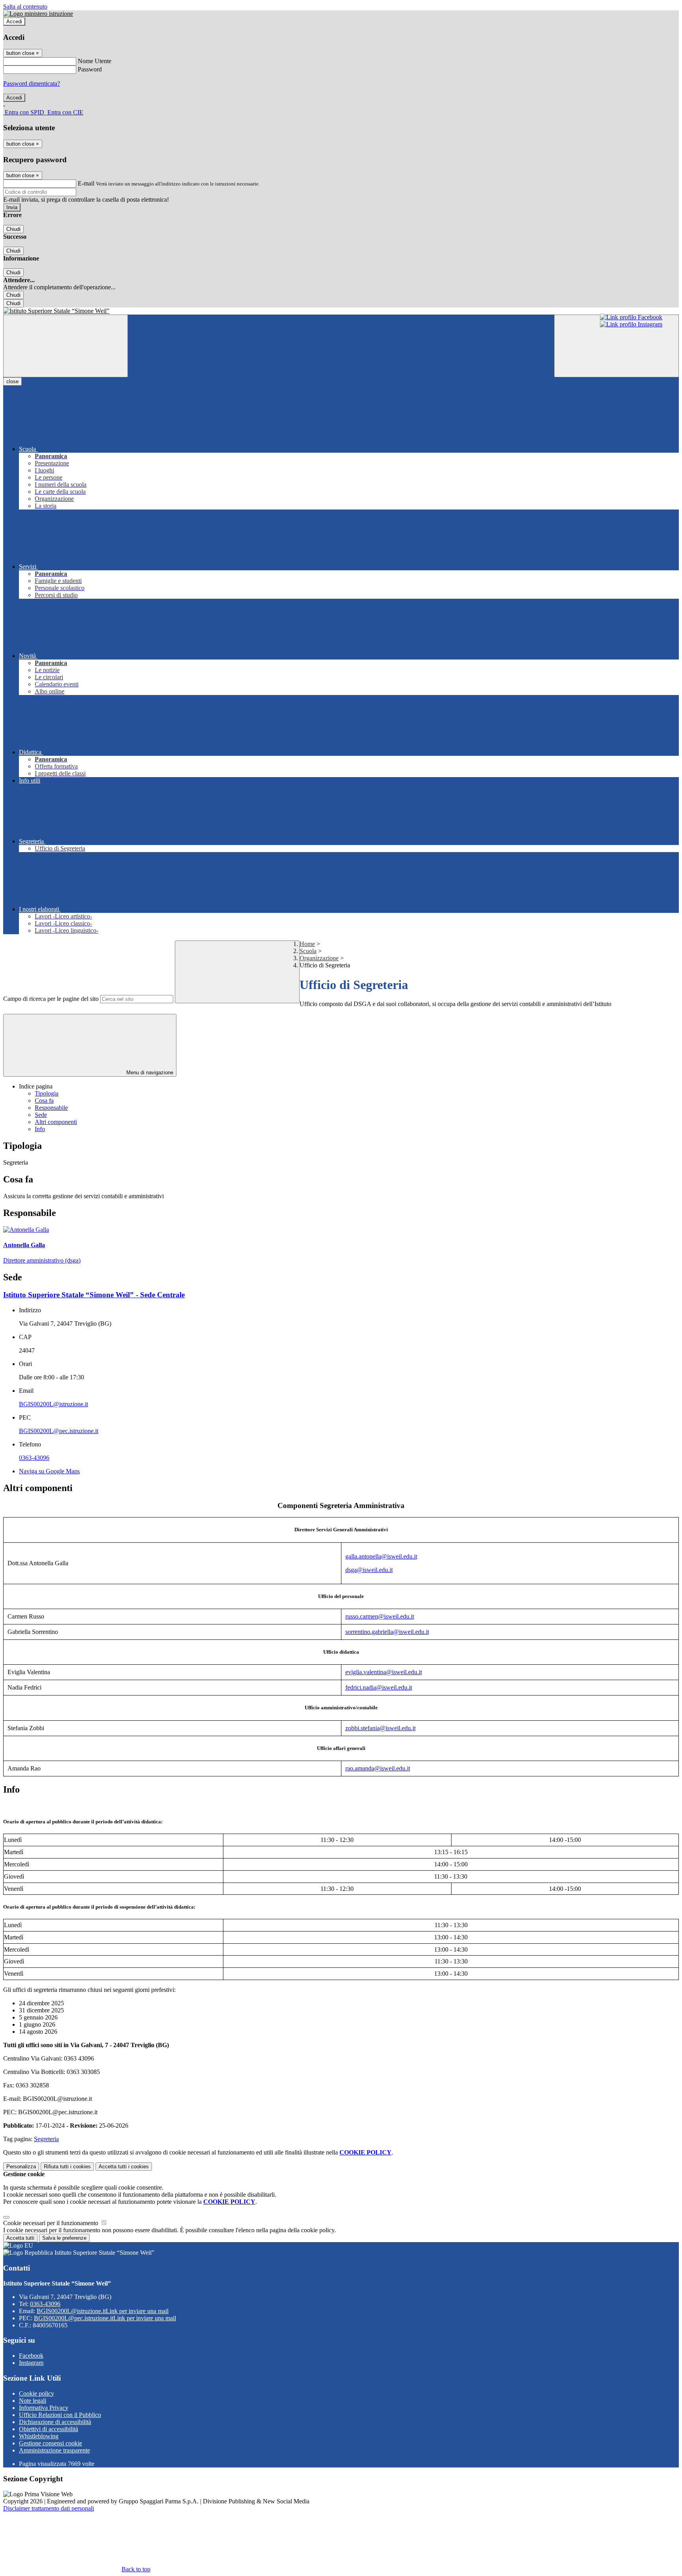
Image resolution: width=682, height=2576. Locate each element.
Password (90, 69)
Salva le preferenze (64, 2238)
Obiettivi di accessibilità (49, 2429)
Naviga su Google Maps (49, 1471)
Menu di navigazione (149, 1073)
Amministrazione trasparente (54, 2450)
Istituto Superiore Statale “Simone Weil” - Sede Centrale (94, 1295)
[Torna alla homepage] (341, 311)
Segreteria (46, 2139)
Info (40, 1129)
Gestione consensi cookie (51, 2443)
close (12, 381)
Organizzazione (319, 958)
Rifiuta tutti (67, 2167)
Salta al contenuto (25, 7)
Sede (41, 1115)
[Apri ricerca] (616, 346)
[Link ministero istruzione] (38, 14)
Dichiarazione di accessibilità (55, 2422)
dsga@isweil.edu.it (369, 1570)
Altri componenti (56, 1122)
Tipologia (47, 1093)
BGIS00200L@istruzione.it (53, 1404)
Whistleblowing (39, 2436)
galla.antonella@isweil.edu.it (381, 1556)
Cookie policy (37, 2393)
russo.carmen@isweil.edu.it (380, 1616)
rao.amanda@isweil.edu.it (378, 1768)
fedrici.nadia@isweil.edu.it (379, 1687)
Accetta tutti (124, 2167)
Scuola (308, 951)
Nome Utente (95, 61)
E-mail (86, 183)
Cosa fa (44, 1101)
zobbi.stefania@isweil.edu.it (380, 1728)
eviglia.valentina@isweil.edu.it (384, 1672)
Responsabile (51, 1108)
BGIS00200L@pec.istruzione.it (59, 1431)
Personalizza (21, 2167)
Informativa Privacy (44, 2408)
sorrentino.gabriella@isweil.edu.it (387, 1632)
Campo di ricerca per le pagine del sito (51, 999)
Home (307, 944)
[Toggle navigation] (66, 346)
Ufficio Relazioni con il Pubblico (60, 2415)
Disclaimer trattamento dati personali (49, 2508)
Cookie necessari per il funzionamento (52, 2223)
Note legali (33, 2401)
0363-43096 (34, 1458)
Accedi (14, 22)
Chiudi (13, 229)
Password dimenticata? (32, 83)
